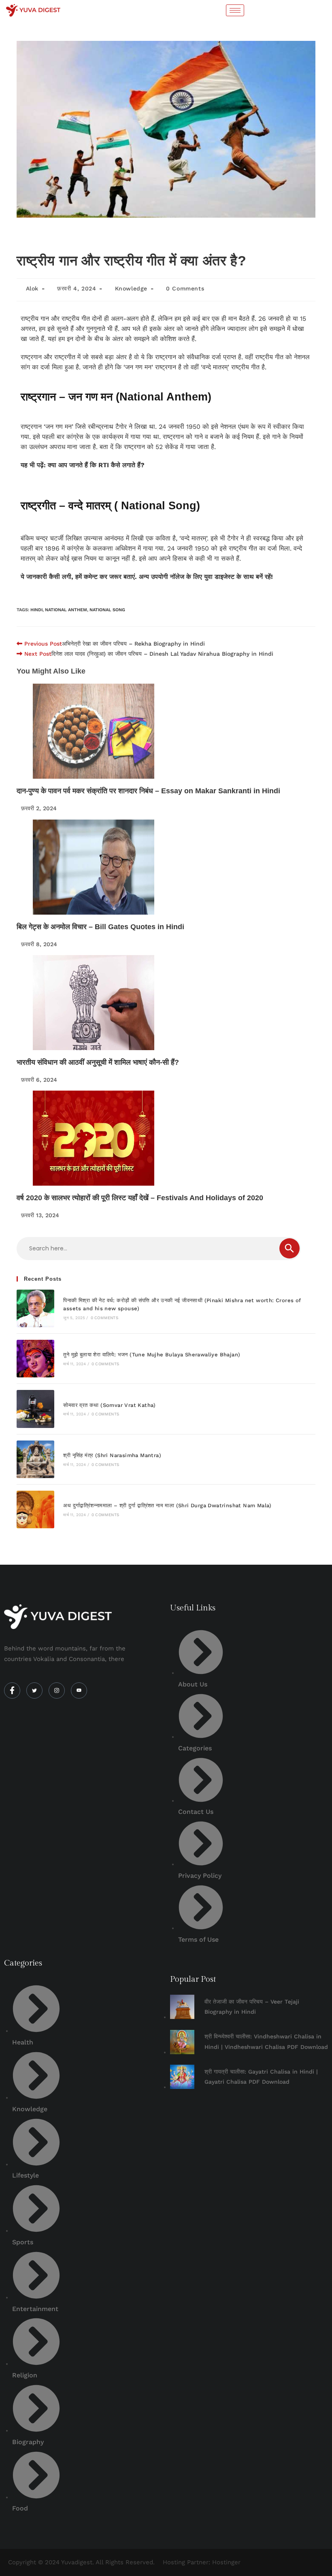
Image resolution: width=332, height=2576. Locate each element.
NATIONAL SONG (107, 610)
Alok (32, 288)
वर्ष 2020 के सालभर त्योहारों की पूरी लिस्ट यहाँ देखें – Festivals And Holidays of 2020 (140, 1198)
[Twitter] (34, 1690)
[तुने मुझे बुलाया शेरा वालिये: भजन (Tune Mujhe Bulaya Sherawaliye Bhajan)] (35, 1359)
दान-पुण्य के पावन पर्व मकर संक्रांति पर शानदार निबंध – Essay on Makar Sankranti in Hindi (148, 791)
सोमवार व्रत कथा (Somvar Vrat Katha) (109, 1405)
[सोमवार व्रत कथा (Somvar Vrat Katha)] (35, 1409)
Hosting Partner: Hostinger (202, 2562)
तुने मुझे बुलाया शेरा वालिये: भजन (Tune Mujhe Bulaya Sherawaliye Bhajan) (152, 1355)
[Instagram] (57, 1690)
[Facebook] (12, 1690)
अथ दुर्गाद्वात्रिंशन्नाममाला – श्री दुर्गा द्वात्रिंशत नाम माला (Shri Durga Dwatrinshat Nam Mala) (167, 1505)
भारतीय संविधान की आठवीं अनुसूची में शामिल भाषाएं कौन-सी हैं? (98, 1062)
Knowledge (131, 288)
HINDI (36, 610)
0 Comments (185, 288)
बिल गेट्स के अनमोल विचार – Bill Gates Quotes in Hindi (100, 927)
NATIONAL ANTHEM (66, 610)
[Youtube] (79, 1690)
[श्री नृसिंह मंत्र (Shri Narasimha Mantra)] (35, 1459)
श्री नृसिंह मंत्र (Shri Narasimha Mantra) (112, 1455)
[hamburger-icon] (235, 10)
